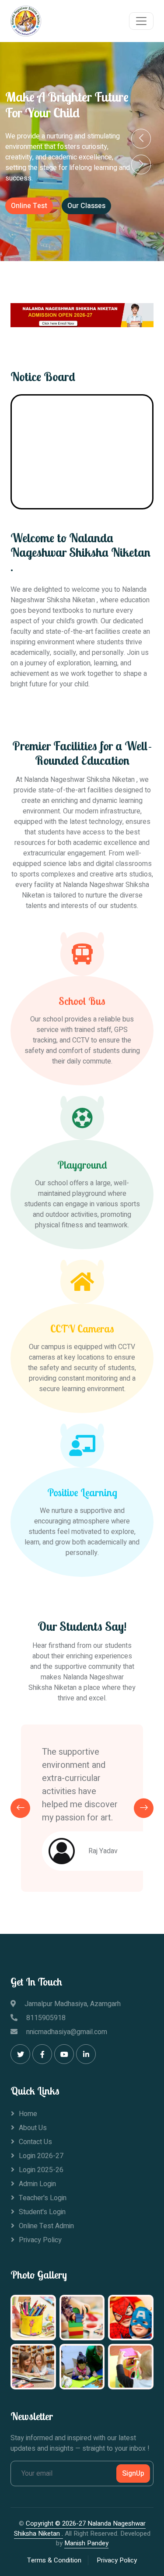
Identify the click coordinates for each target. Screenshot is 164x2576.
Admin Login (37, 2184)
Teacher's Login (43, 2198)
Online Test (29, 206)
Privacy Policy (40, 2240)
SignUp (133, 2474)
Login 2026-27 (41, 2156)
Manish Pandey (86, 2543)
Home (28, 2114)
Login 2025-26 (41, 2170)
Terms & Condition (54, 2560)
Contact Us (35, 2142)
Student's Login (42, 2212)
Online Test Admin (46, 2226)
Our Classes (86, 206)
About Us (33, 2128)
